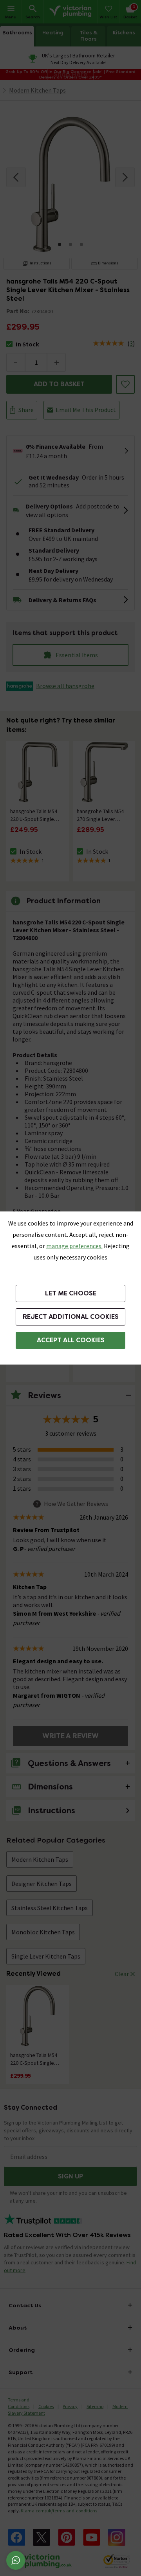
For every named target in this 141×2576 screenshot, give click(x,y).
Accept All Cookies (71, 1340)
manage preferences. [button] (74, 1246)
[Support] (16, 2560)
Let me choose (71, 1293)
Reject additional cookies (71, 1317)
